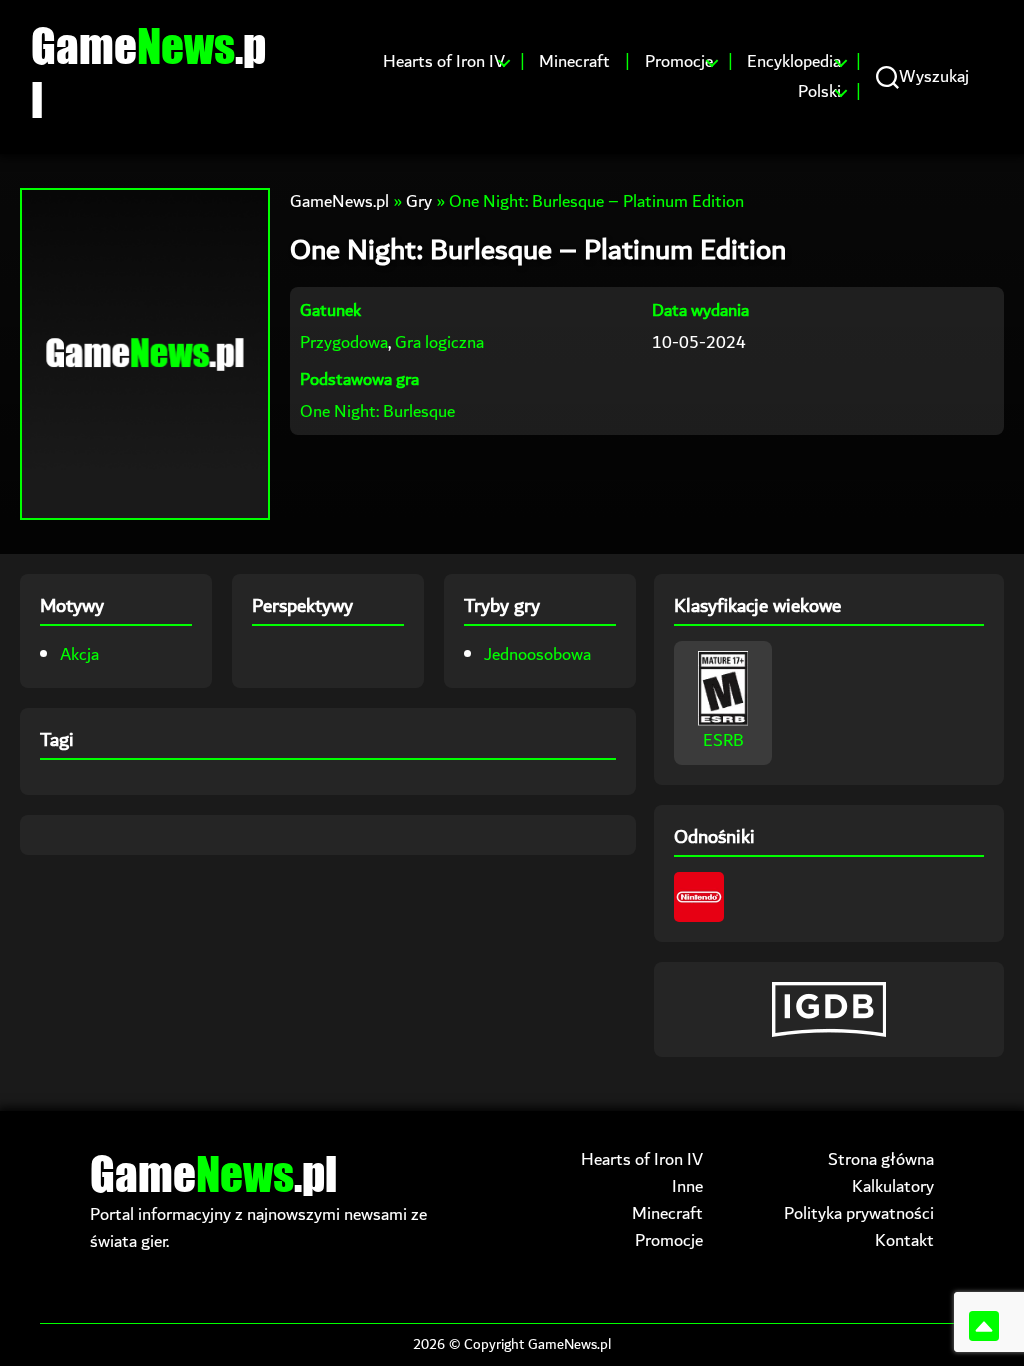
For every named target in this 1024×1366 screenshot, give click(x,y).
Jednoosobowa (537, 654)
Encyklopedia (794, 62)
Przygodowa (344, 342)
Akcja (79, 654)
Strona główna (881, 1159)
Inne (687, 1186)
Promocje (679, 62)
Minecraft (574, 62)
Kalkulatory (893, 1186)
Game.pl (148, 72)
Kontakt (904, 1240)
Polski (819, 92)
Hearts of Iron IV (444, 62)
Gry (419, 201)
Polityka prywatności (859, 1213)
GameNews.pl (339, 201)
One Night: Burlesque (377, 411)
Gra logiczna (439, 342)
